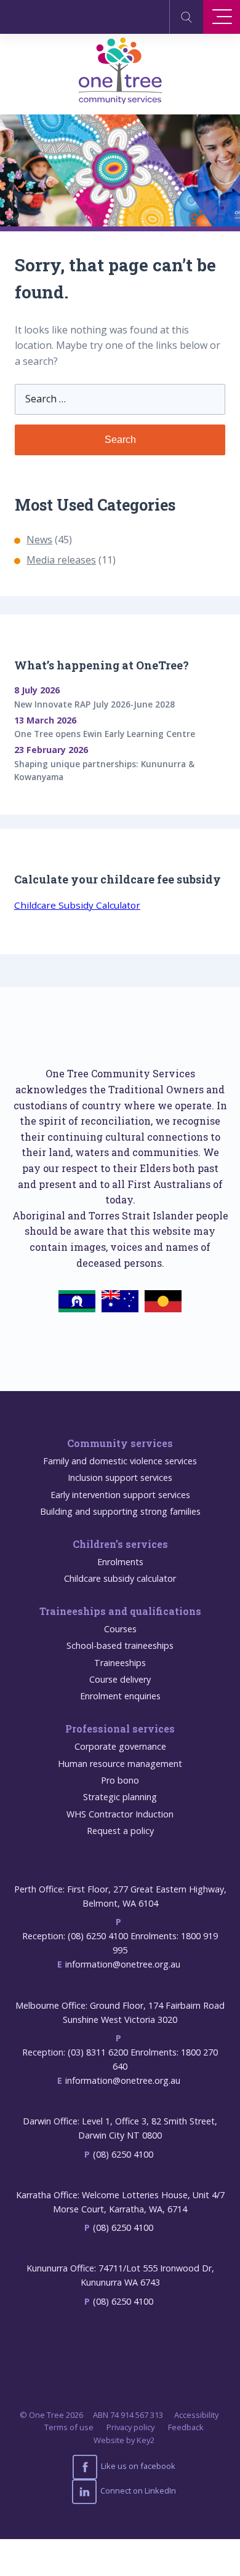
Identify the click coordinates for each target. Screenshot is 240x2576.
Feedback (186, 2427)
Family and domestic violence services (120, 1461)
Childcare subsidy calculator (120, 1578)
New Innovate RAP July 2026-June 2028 (94, 704)
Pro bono (120, 1780)
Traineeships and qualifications (120, 1611)
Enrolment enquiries (120, 1696)
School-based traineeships (120, 1645)
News (39, 540)
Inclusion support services (120, 1477)
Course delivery (120, 1679)
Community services (120, 1443)
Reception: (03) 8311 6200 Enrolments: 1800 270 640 (120, 2059)
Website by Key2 (124, 2440)
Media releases (61, 560)
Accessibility (196, 2415)
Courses (120, 1629)
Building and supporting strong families (120, 1511)
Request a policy (120, 1831)
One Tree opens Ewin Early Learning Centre (105, 734)
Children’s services (120, 1544)
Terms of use (69, 2427)
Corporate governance (120, 1746)
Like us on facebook (137, 2466)
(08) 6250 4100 (123, 2154)
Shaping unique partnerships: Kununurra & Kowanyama (104, 771)
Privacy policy (130, 2427)
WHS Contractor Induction (120, 1814)
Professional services (120, 1729)
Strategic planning (120, 1797)
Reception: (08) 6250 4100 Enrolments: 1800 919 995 (120, 1943)
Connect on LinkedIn (137, 2490)
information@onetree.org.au (123, 1964)
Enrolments (120, 1562)
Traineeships (120, 1663)
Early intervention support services (120, 1495)
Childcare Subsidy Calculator (77, 905)
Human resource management (120, 1764)
